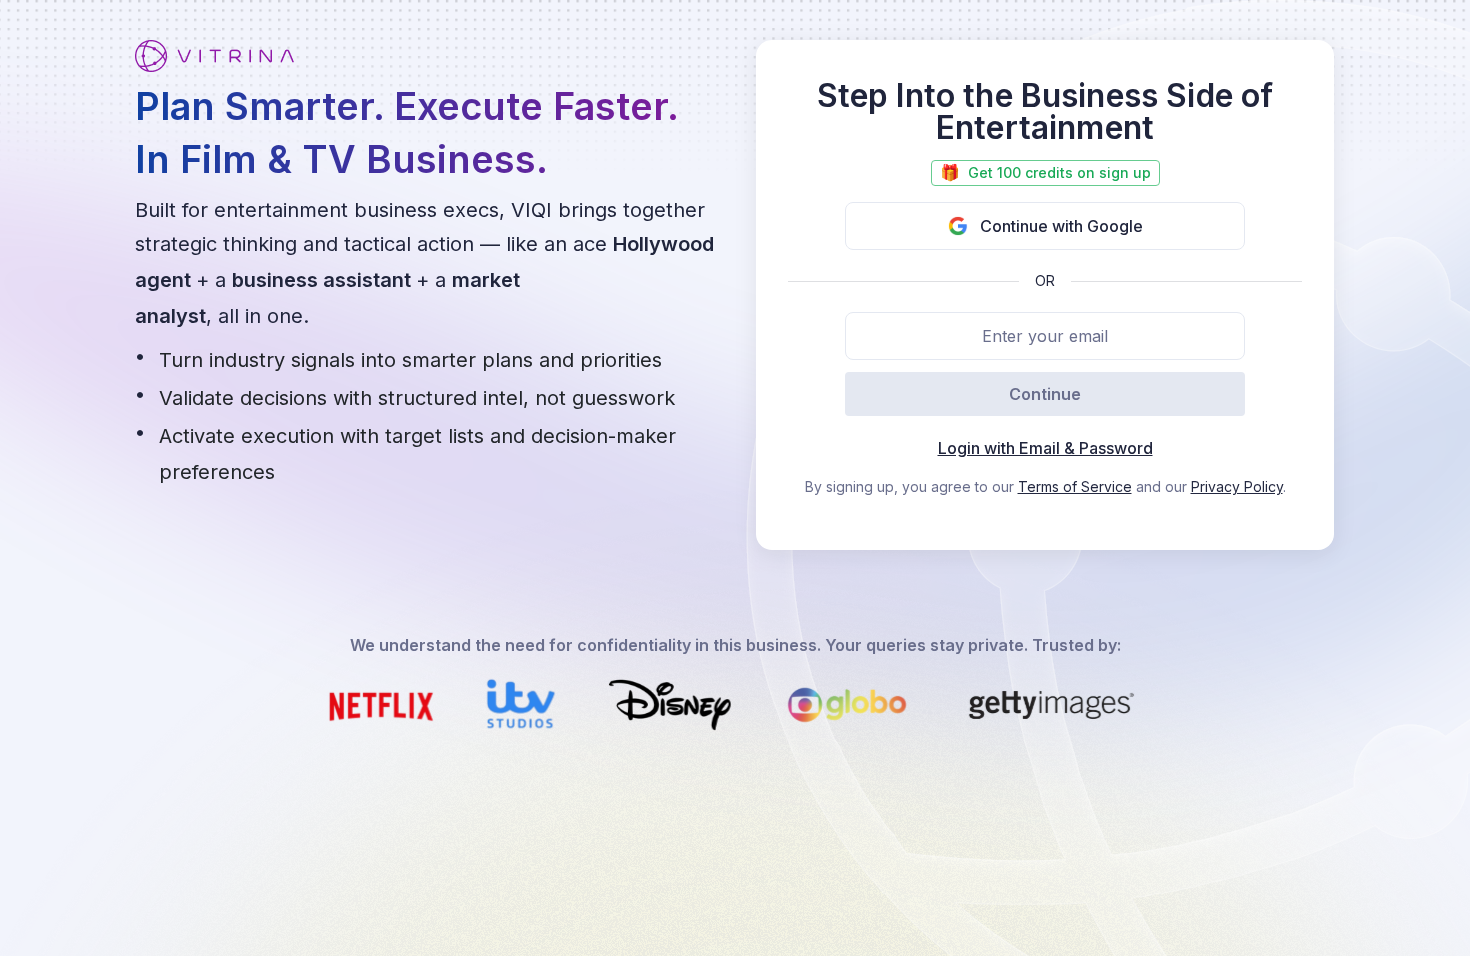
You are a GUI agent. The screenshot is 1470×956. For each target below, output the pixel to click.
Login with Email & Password (1045, 448)
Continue (1045, 394)
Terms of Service (1075, 486)
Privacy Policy (1237, 486)
